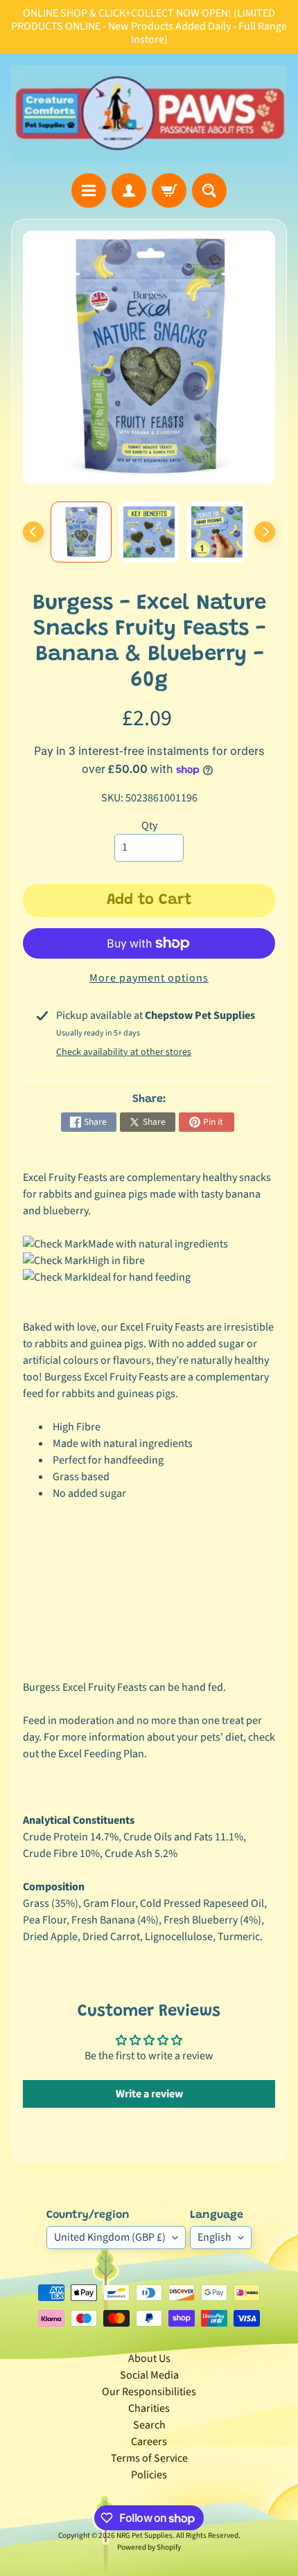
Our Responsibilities (149, 2392)
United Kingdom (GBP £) (110, 2237)
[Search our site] (209, 190)
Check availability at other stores (124, 1052)
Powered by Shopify (149, 2547)
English (214, 2237)
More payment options (149, 978)
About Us (149, 2359)
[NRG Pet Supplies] (149, 114)
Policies (149, 2475)
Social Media (149, 2375)
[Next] (265, 532)
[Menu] (89, 190)
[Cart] (169, 190)
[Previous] (33, 532)
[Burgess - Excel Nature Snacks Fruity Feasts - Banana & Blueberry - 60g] (81, 532)
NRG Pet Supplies (144, 2535)
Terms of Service (149, 2458)
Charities (149, 2408)
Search (149, 2425)
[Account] (129, 190)
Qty (149, 826)
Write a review (149, 2094)
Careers (149, 2442)
